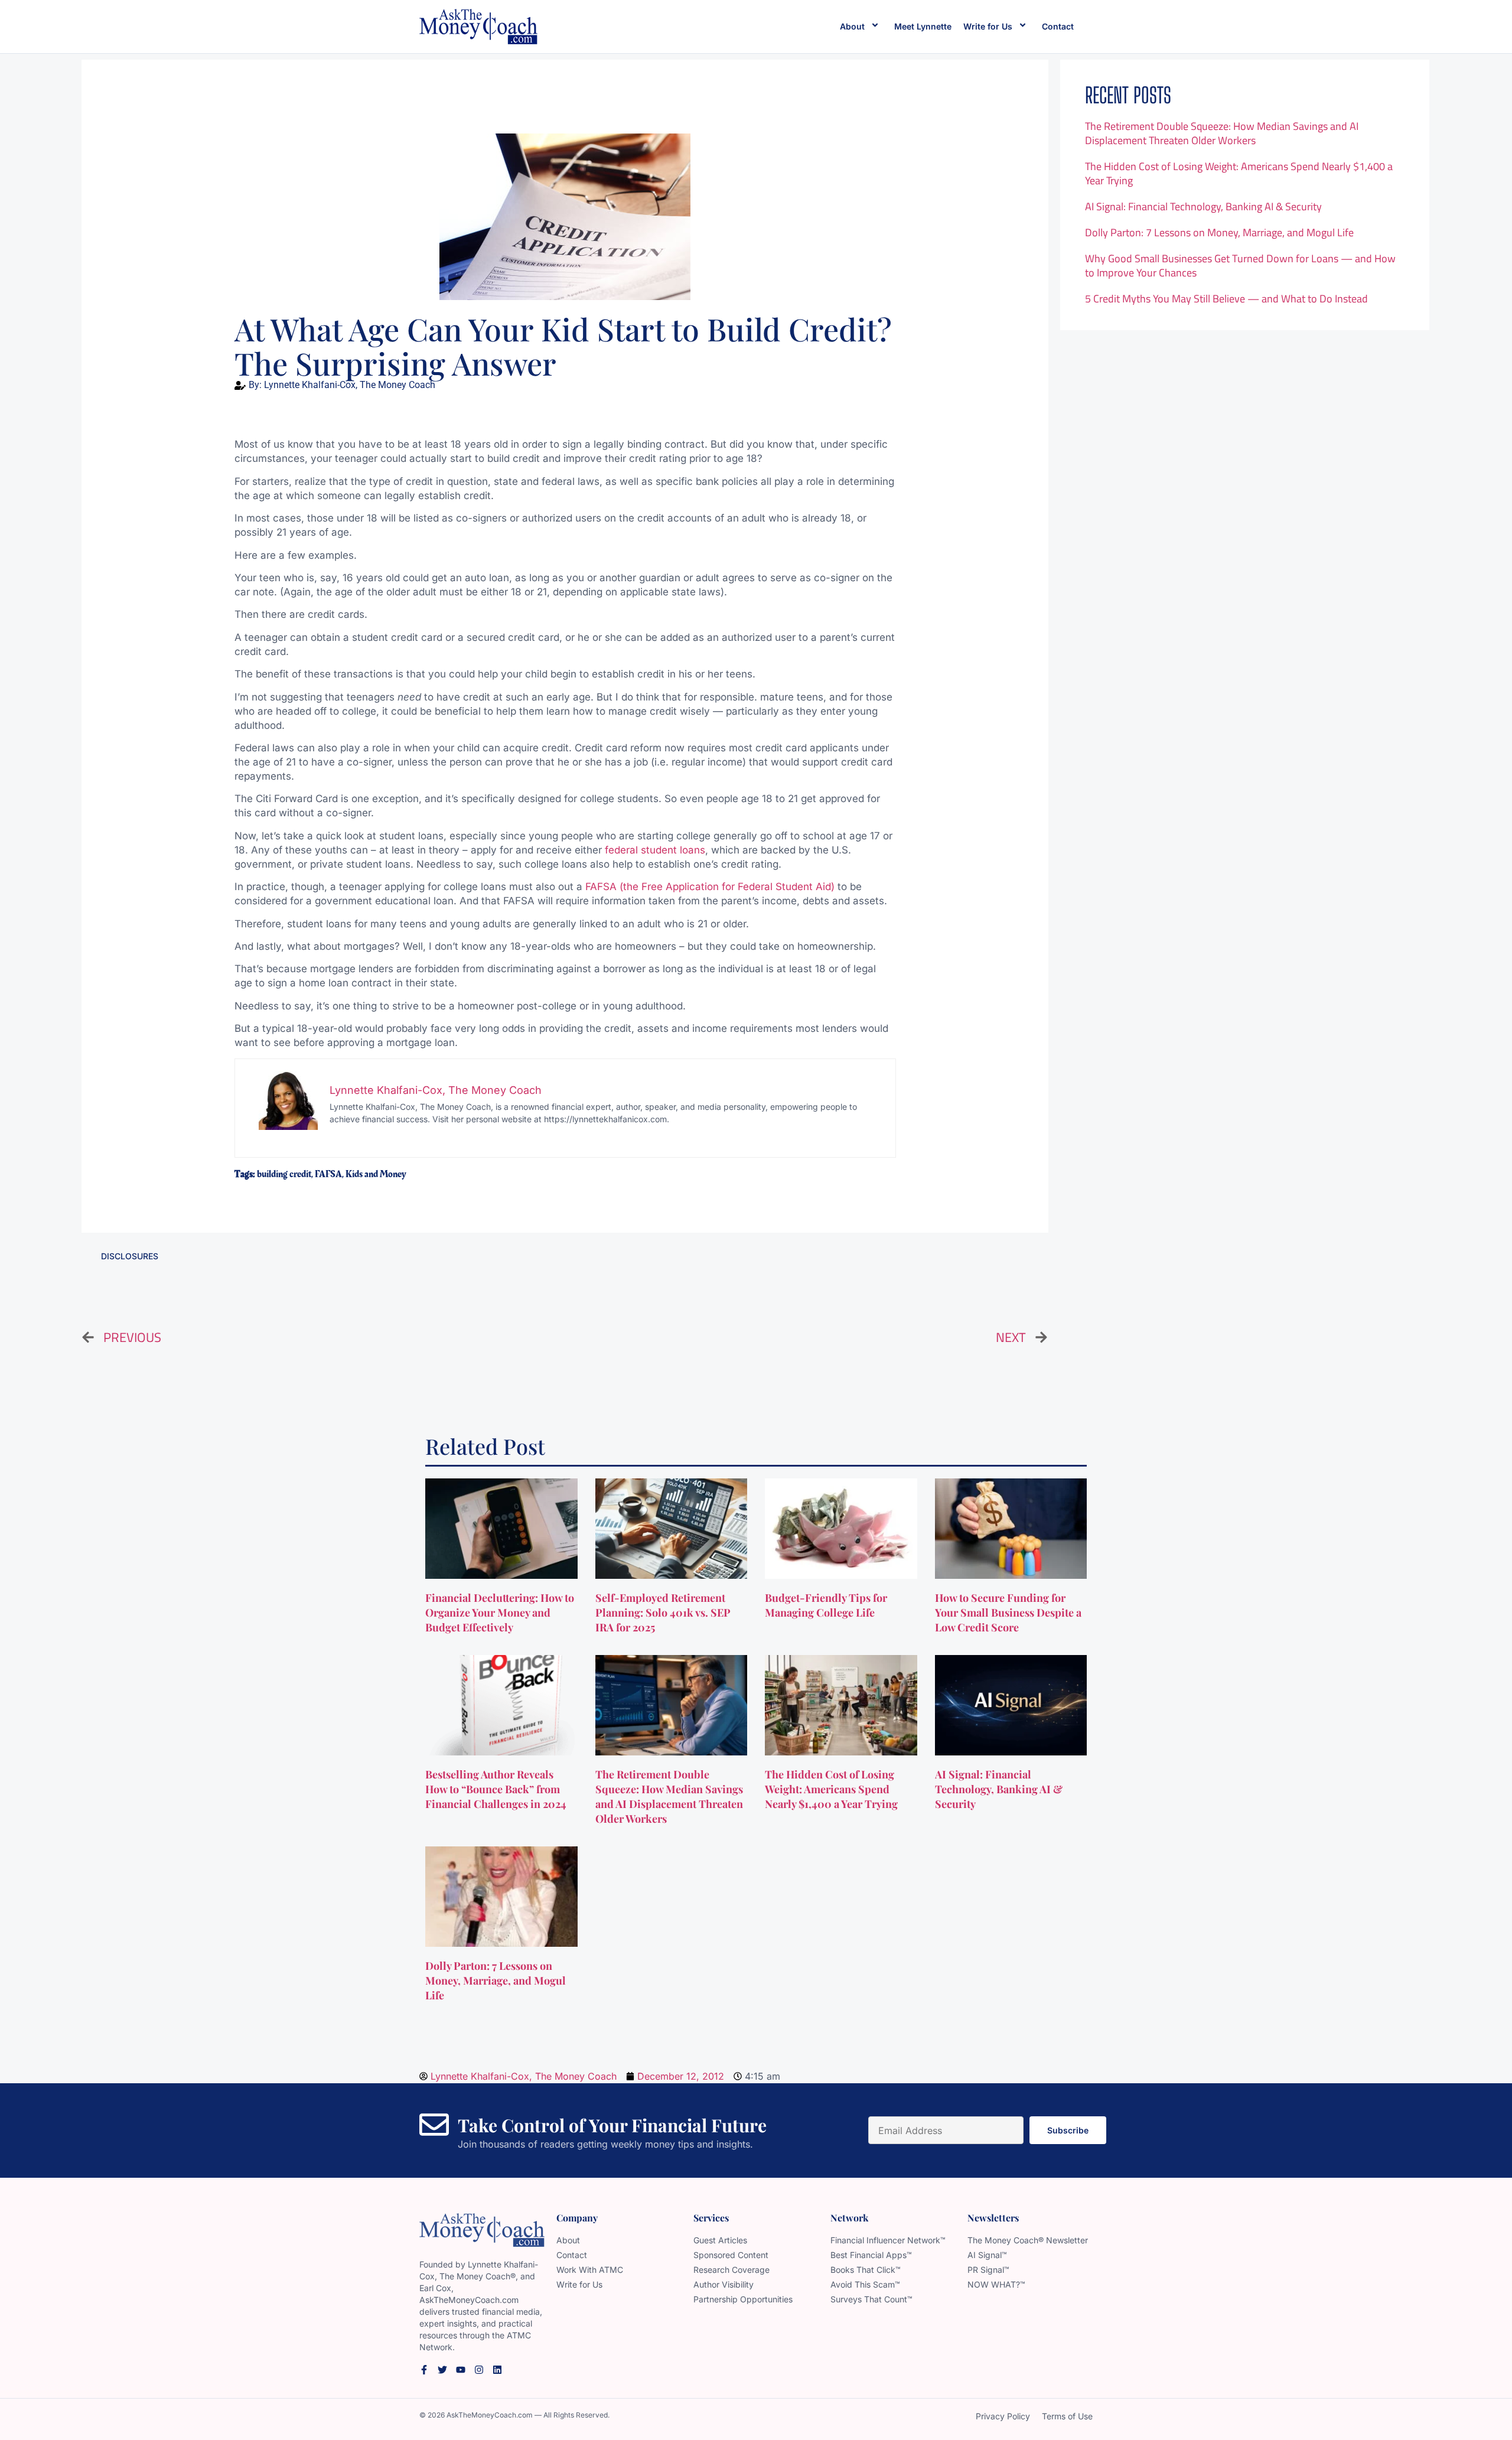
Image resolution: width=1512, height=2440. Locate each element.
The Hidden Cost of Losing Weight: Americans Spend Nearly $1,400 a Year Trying (1239, 173)
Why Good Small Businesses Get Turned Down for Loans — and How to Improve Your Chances (1240, 265)
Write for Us (988, 26)
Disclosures (130, 1256)
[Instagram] (479, 2370)
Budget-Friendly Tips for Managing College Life (826, 1605)
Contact (1058, 26)
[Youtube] (461, 2370)
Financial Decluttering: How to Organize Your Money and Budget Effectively (500, 1612)
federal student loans (655, 850)
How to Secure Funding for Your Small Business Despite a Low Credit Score (1008, 1612)
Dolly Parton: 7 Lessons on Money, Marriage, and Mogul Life (1219, 232)
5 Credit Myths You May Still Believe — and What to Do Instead (1226, 299)
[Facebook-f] (424, 2370)
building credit (284, 1174)
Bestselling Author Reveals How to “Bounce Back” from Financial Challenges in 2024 (497, 1789)
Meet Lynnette (923, 26)
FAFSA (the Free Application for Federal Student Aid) (710, 887)
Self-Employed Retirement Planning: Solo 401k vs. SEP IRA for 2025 (663, 1612)
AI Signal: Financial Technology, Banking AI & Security (1203, 206)
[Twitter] (442, 2370)
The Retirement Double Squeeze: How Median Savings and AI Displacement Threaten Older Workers (1222, 133)
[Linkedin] (497, 2370)
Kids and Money (376, 1174)
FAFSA (328, 1174)
